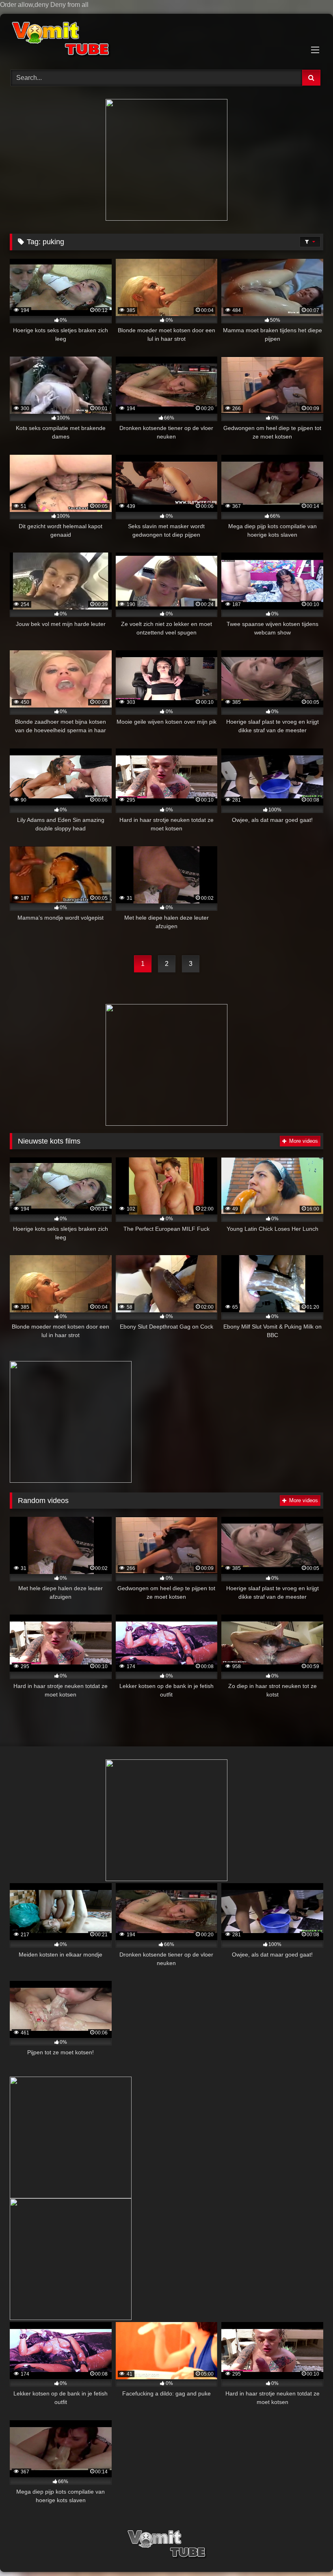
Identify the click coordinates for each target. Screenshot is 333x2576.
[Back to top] (308, 2553)
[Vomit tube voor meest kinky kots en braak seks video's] (166, 39)
